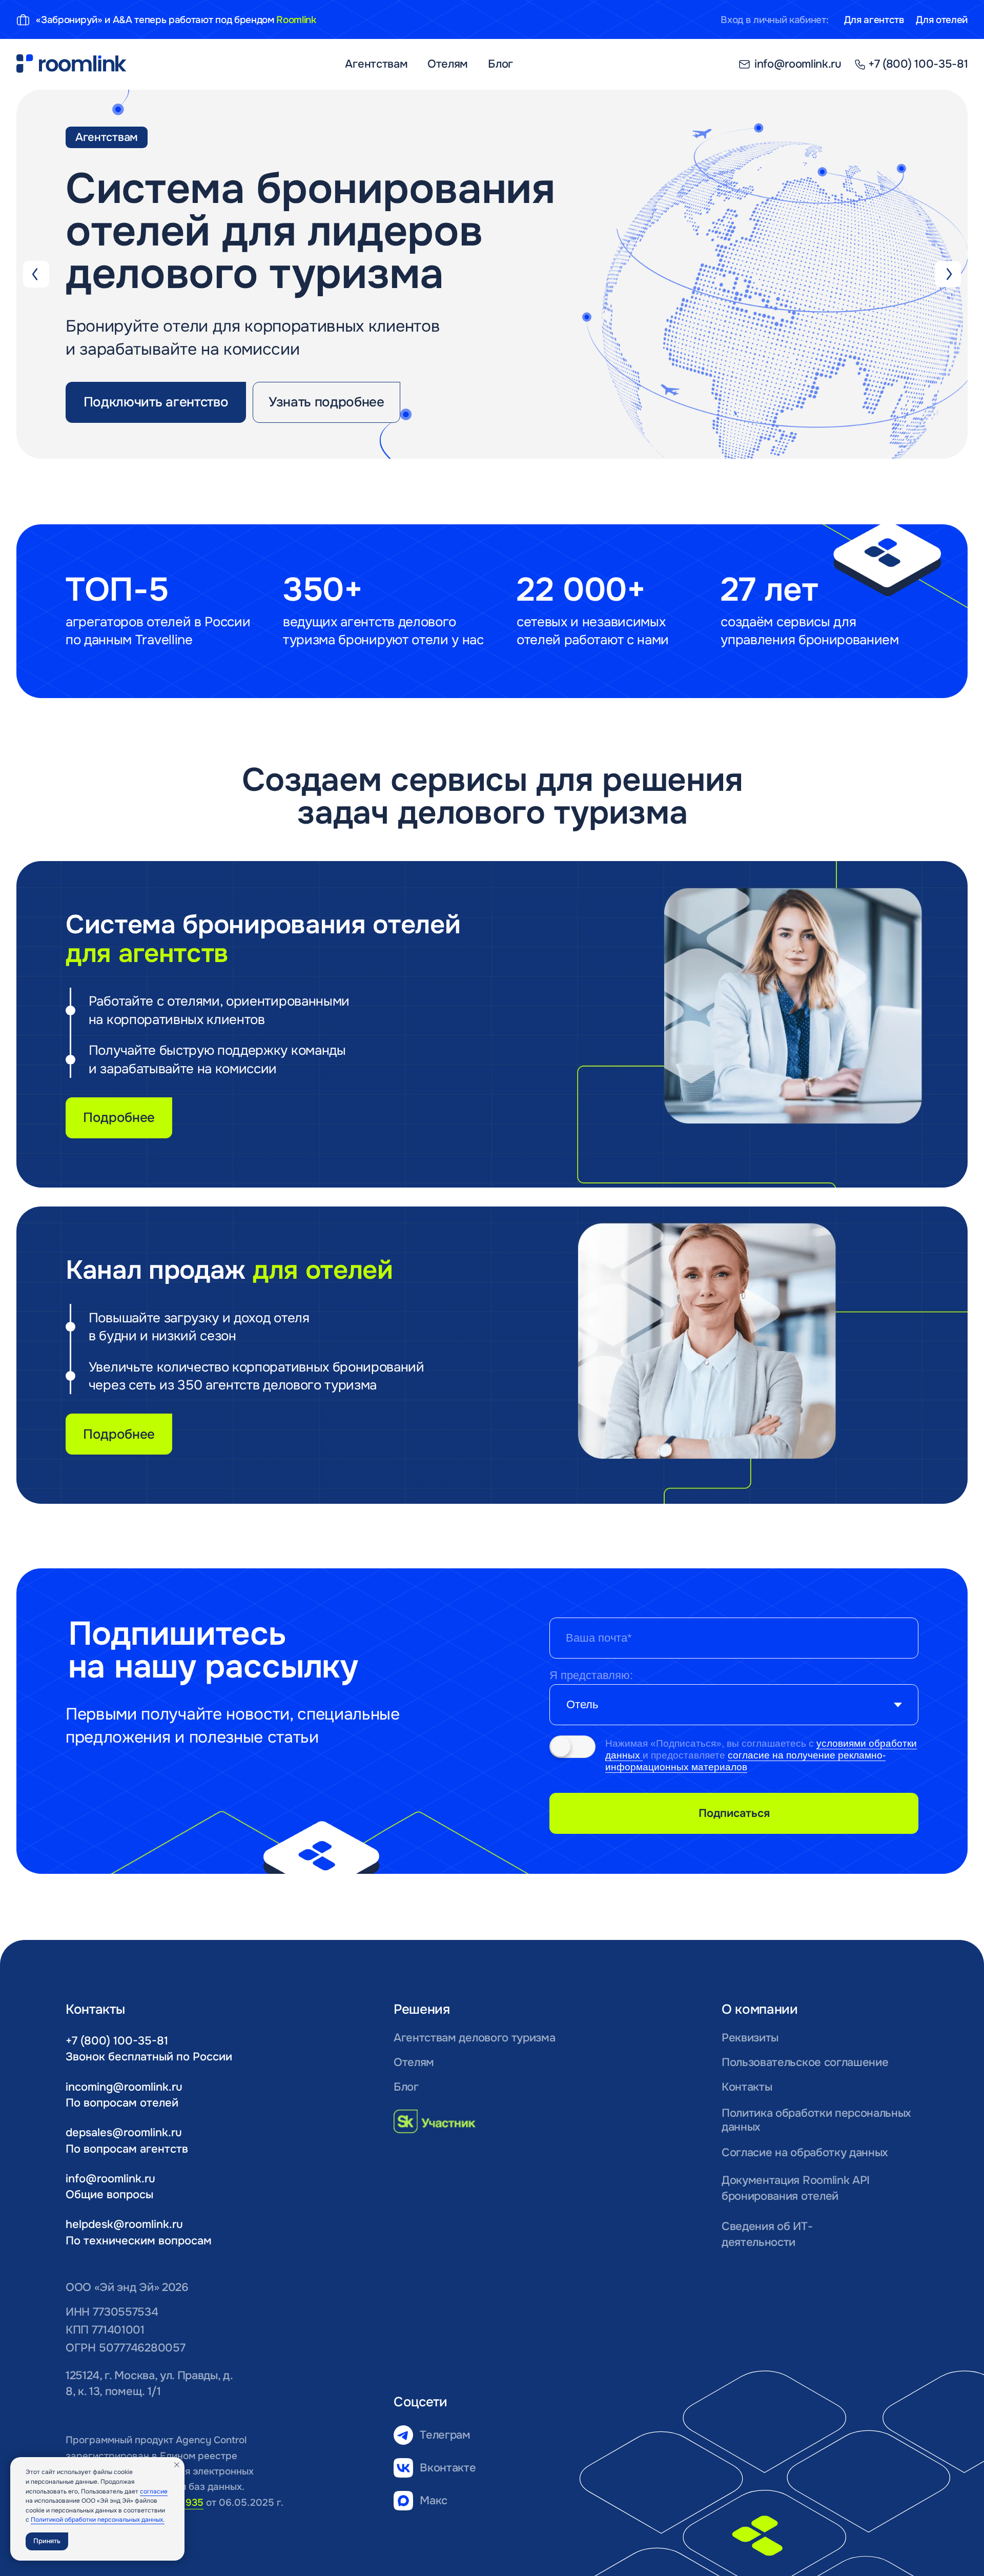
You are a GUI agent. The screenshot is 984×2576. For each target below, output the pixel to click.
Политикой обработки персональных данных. (98, 2520)
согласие (154, 2491)
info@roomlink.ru (110, 2179)
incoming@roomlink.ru (124, 2087)
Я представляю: (591, 1675)
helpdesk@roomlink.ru (124, 2224)
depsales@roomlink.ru (124, 2132)
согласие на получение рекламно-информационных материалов (745, 1761)
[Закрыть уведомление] (177, 2465)
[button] (156, 402)
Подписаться (734, 1813)
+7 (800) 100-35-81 (117, 2041)
